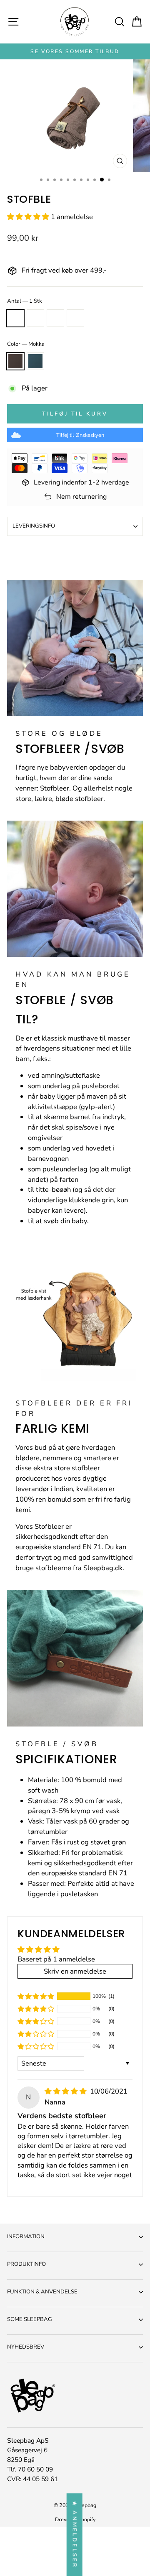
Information (26, 2237)
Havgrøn (35, 361)
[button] (29, 217)
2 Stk (35, 318)
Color (26, 344)
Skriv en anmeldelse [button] (75, 1971)
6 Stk (75, 318)
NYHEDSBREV (26, 2347)
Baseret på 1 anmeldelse (56, 1959)
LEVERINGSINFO (34, 526)
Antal (25, 301)
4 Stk (55, 318)
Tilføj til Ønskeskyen (80, 435)
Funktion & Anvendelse (42, 2292)
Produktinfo (26, 2264)
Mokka (15, 361)
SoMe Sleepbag (30, 2319)
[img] (66, 2091)
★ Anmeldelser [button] (75, 2535)
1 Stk (15, 318)
